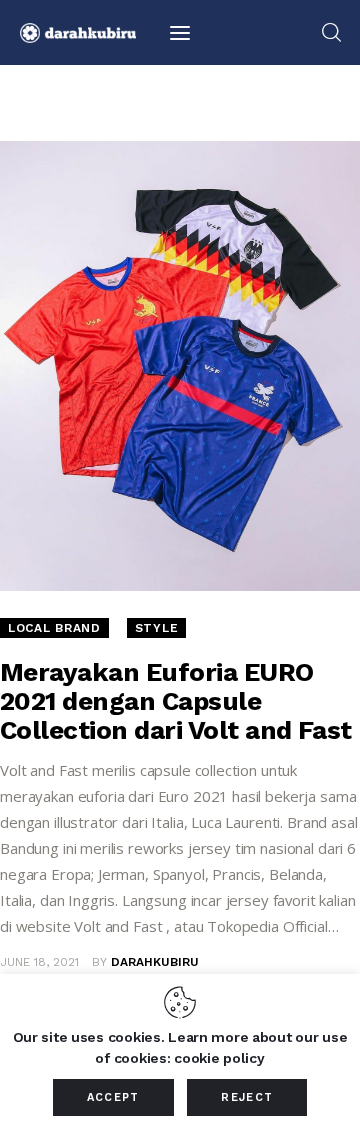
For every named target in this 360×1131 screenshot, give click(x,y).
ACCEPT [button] (113, 1097)
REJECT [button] (247, 1097)
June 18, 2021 (39, 962)
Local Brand (54, 628)
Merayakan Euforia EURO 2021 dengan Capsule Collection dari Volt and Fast (176, 701)
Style (157, 628)
